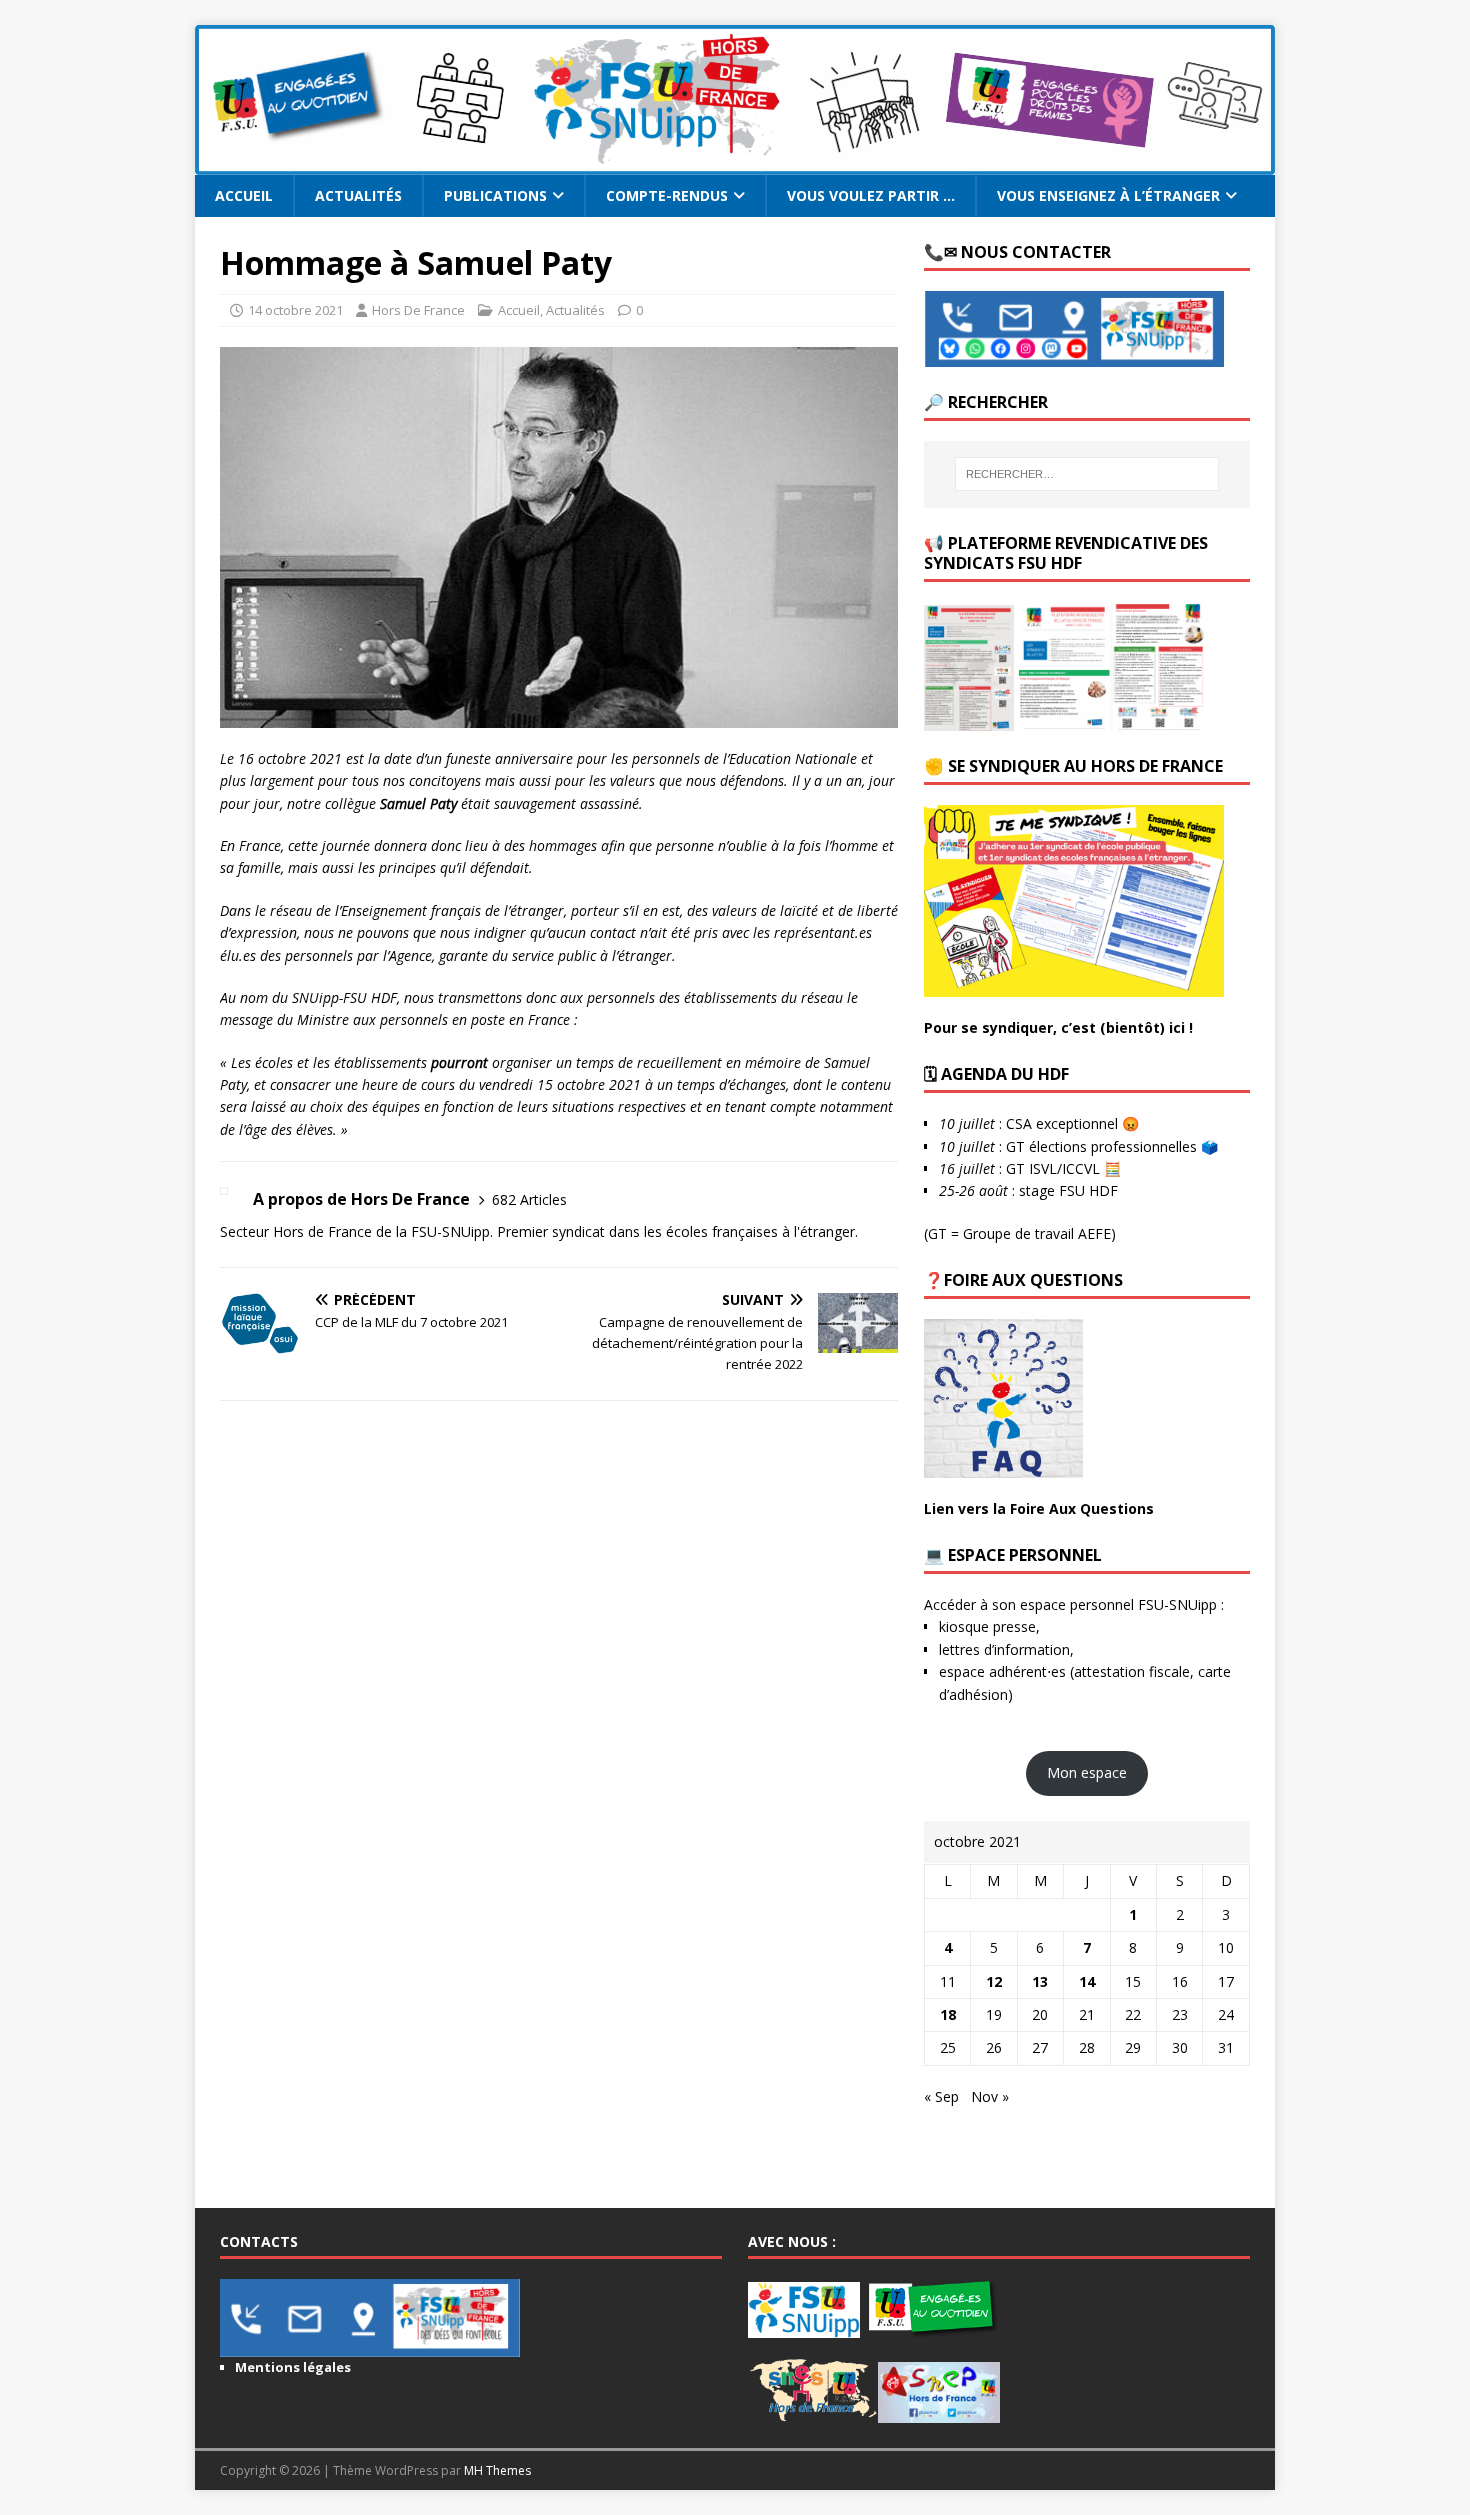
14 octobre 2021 (295, 310)
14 (1087, 1981)
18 (948, 2014)
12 (994, 1981)
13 (1040, 1981)
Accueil (244, 195)
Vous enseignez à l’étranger (1108, 195)
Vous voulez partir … (871, 195)
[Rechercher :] (1087, 474)
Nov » (990, 2096)
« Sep (941, 2096)
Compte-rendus (667, 195)
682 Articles (529, 1199)
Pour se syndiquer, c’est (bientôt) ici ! (1058, 1027)
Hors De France (418, 310)
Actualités (358, 195)
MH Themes (497, 2470)
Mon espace (1087, 1772)
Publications (495, 195)
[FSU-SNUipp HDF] (735, 163)
